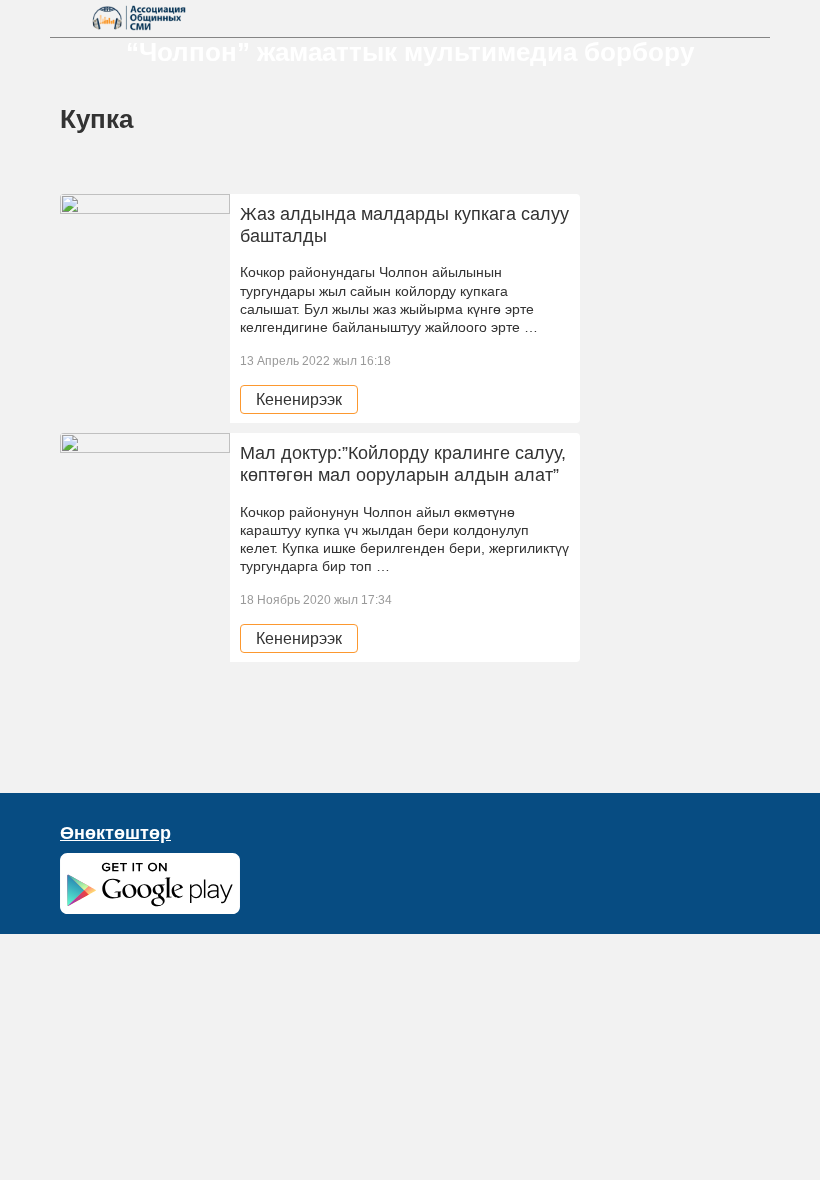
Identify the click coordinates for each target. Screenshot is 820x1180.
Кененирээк (299, 399)
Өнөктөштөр (115, 833)
